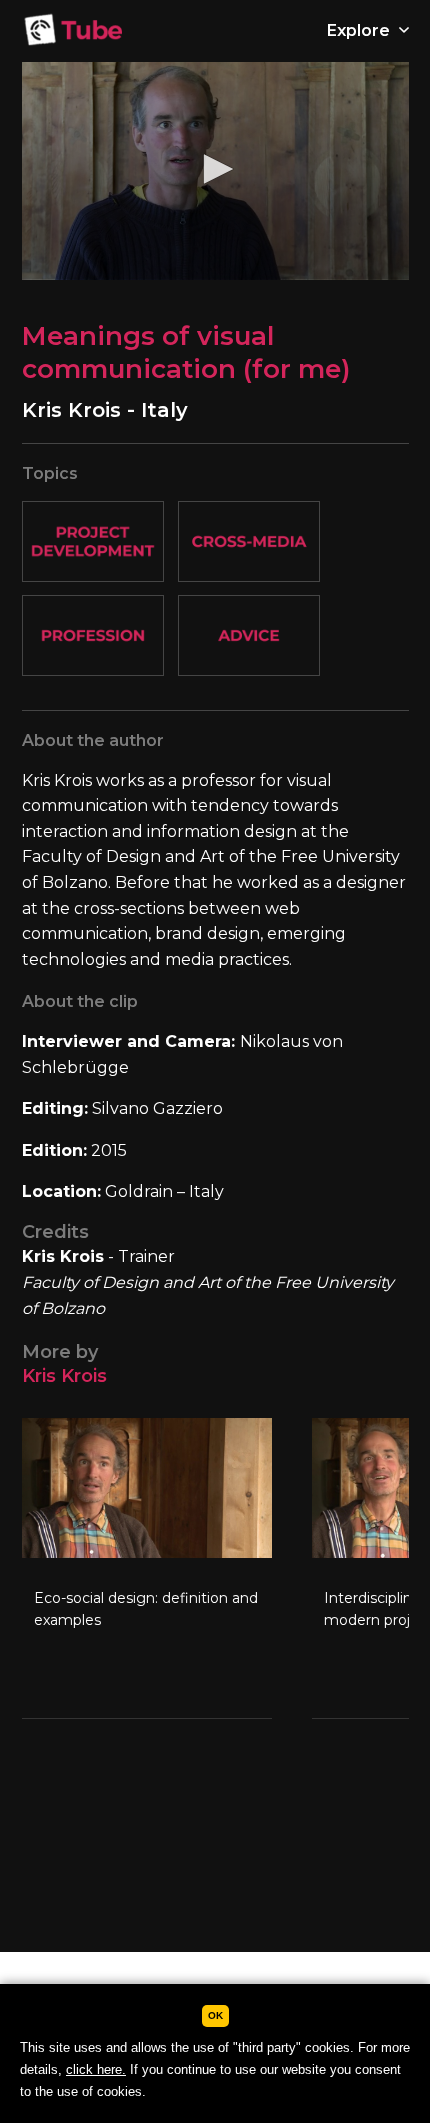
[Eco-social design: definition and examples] (147, 1568)
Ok (215, 2015)
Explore (360, 30)
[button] (215, 169)
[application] (215, 171)
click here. (96, 2069)
